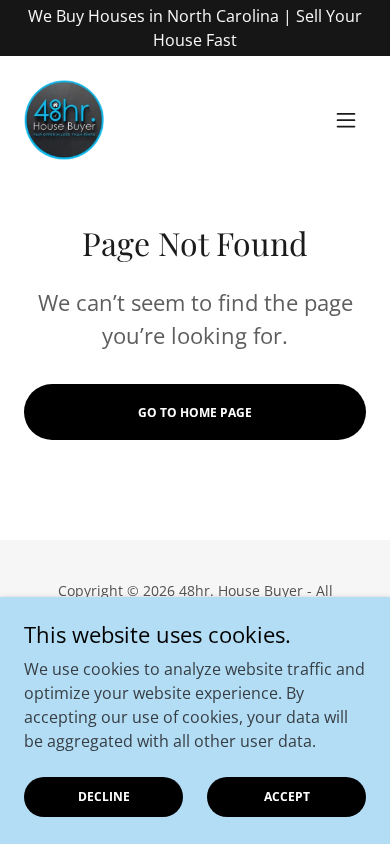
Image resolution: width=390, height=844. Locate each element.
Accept (287, 796)
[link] (64, 120)
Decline (104, 796)
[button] (346, 120)
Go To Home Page (195, 412)
